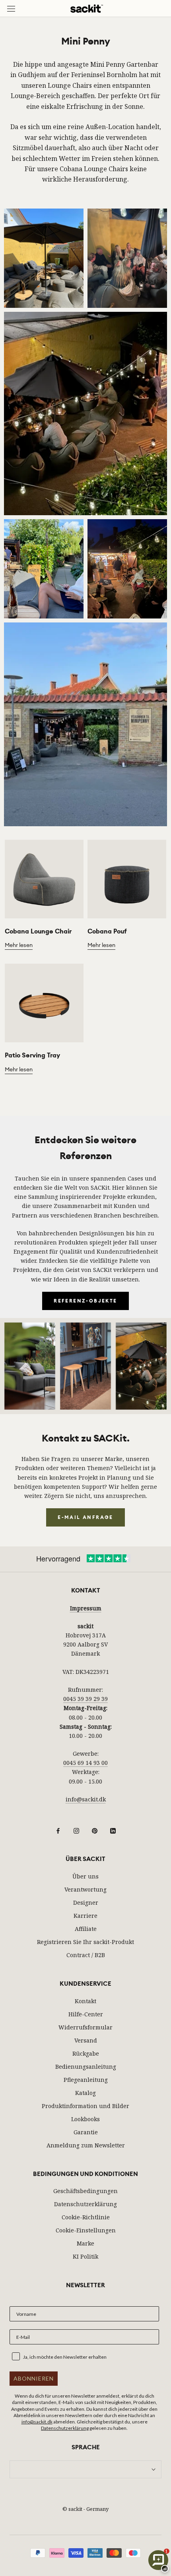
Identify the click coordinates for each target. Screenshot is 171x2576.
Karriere (85, 1916)
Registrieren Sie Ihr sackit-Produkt (85, 1942)
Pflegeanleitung (86, 2080)
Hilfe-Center (86, 2014)
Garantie (86, 2132)
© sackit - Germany (85, 2509)
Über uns (85, 1876)
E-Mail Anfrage (85, 1517)
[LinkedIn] (113, 1830)
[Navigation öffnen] (11, 9)
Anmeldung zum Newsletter (86, 2145)
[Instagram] (76, 1830)
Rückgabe (86, 2053)
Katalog (85, 2093)
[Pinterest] (95, 1830)
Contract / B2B (86, 1955)
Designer (86, 1903)
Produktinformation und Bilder (85, 2106)
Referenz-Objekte (85, 1301)
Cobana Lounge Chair (38, 931)
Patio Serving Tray (32, 1055)
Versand (86, 2040)
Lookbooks (85, 2119)
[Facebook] (58, 1830)
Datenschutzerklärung (85, 2204)
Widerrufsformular (85, 2027)
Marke (85, 2243)
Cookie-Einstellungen (86, 2230)
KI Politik (85, 2256)
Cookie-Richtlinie (86, 2217)
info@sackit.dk (86, 1799)
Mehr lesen (19, 945)
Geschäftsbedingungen (85, 2191)
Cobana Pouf (107, 931)
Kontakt (85, 2001)
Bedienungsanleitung (86, 2067)
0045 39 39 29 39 (85, 1699)
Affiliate (86, 1929)
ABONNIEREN (34, 2378)
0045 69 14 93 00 (85, 1763)
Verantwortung (85, 1889)
